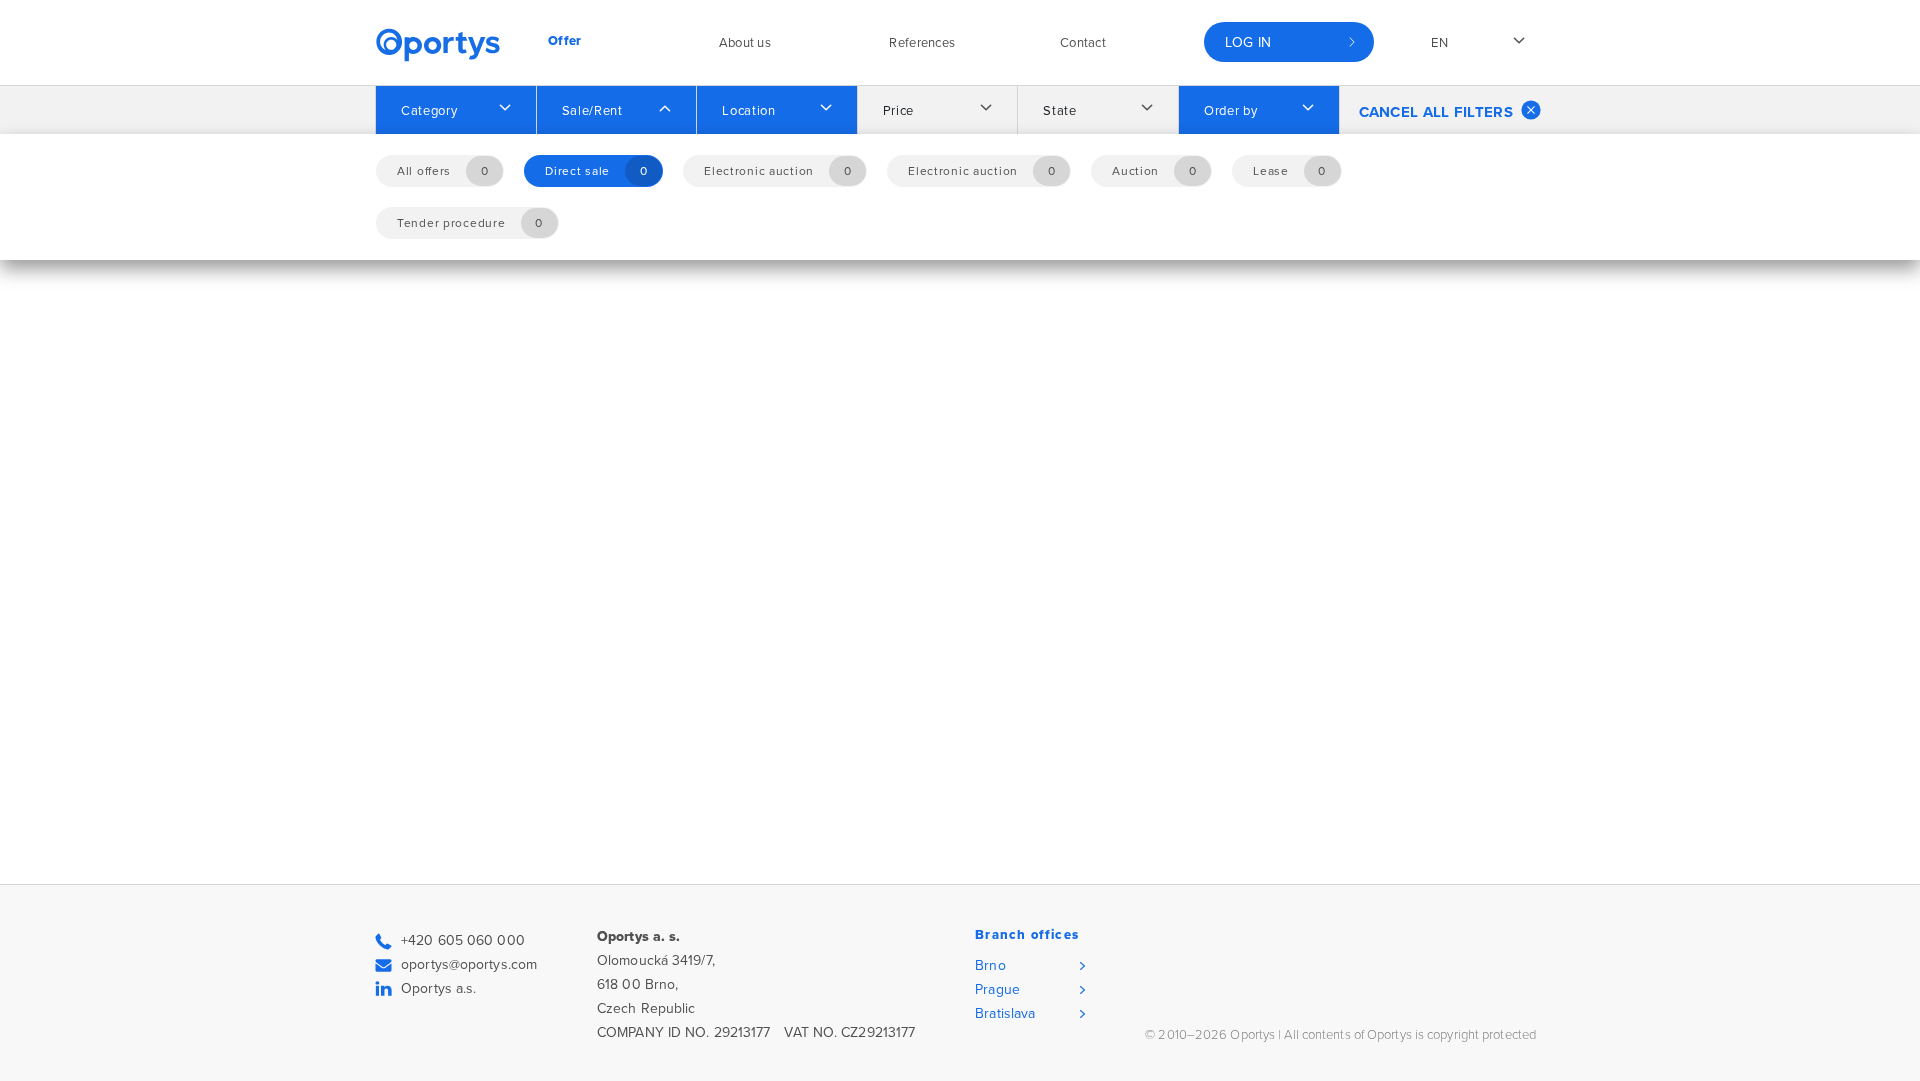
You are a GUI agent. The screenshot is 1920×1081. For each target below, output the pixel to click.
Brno (990, 965)
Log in (1248, 42)
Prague (997, 989)
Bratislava (1005, 1013)
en (1439, 43)
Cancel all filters (1436, 112)
